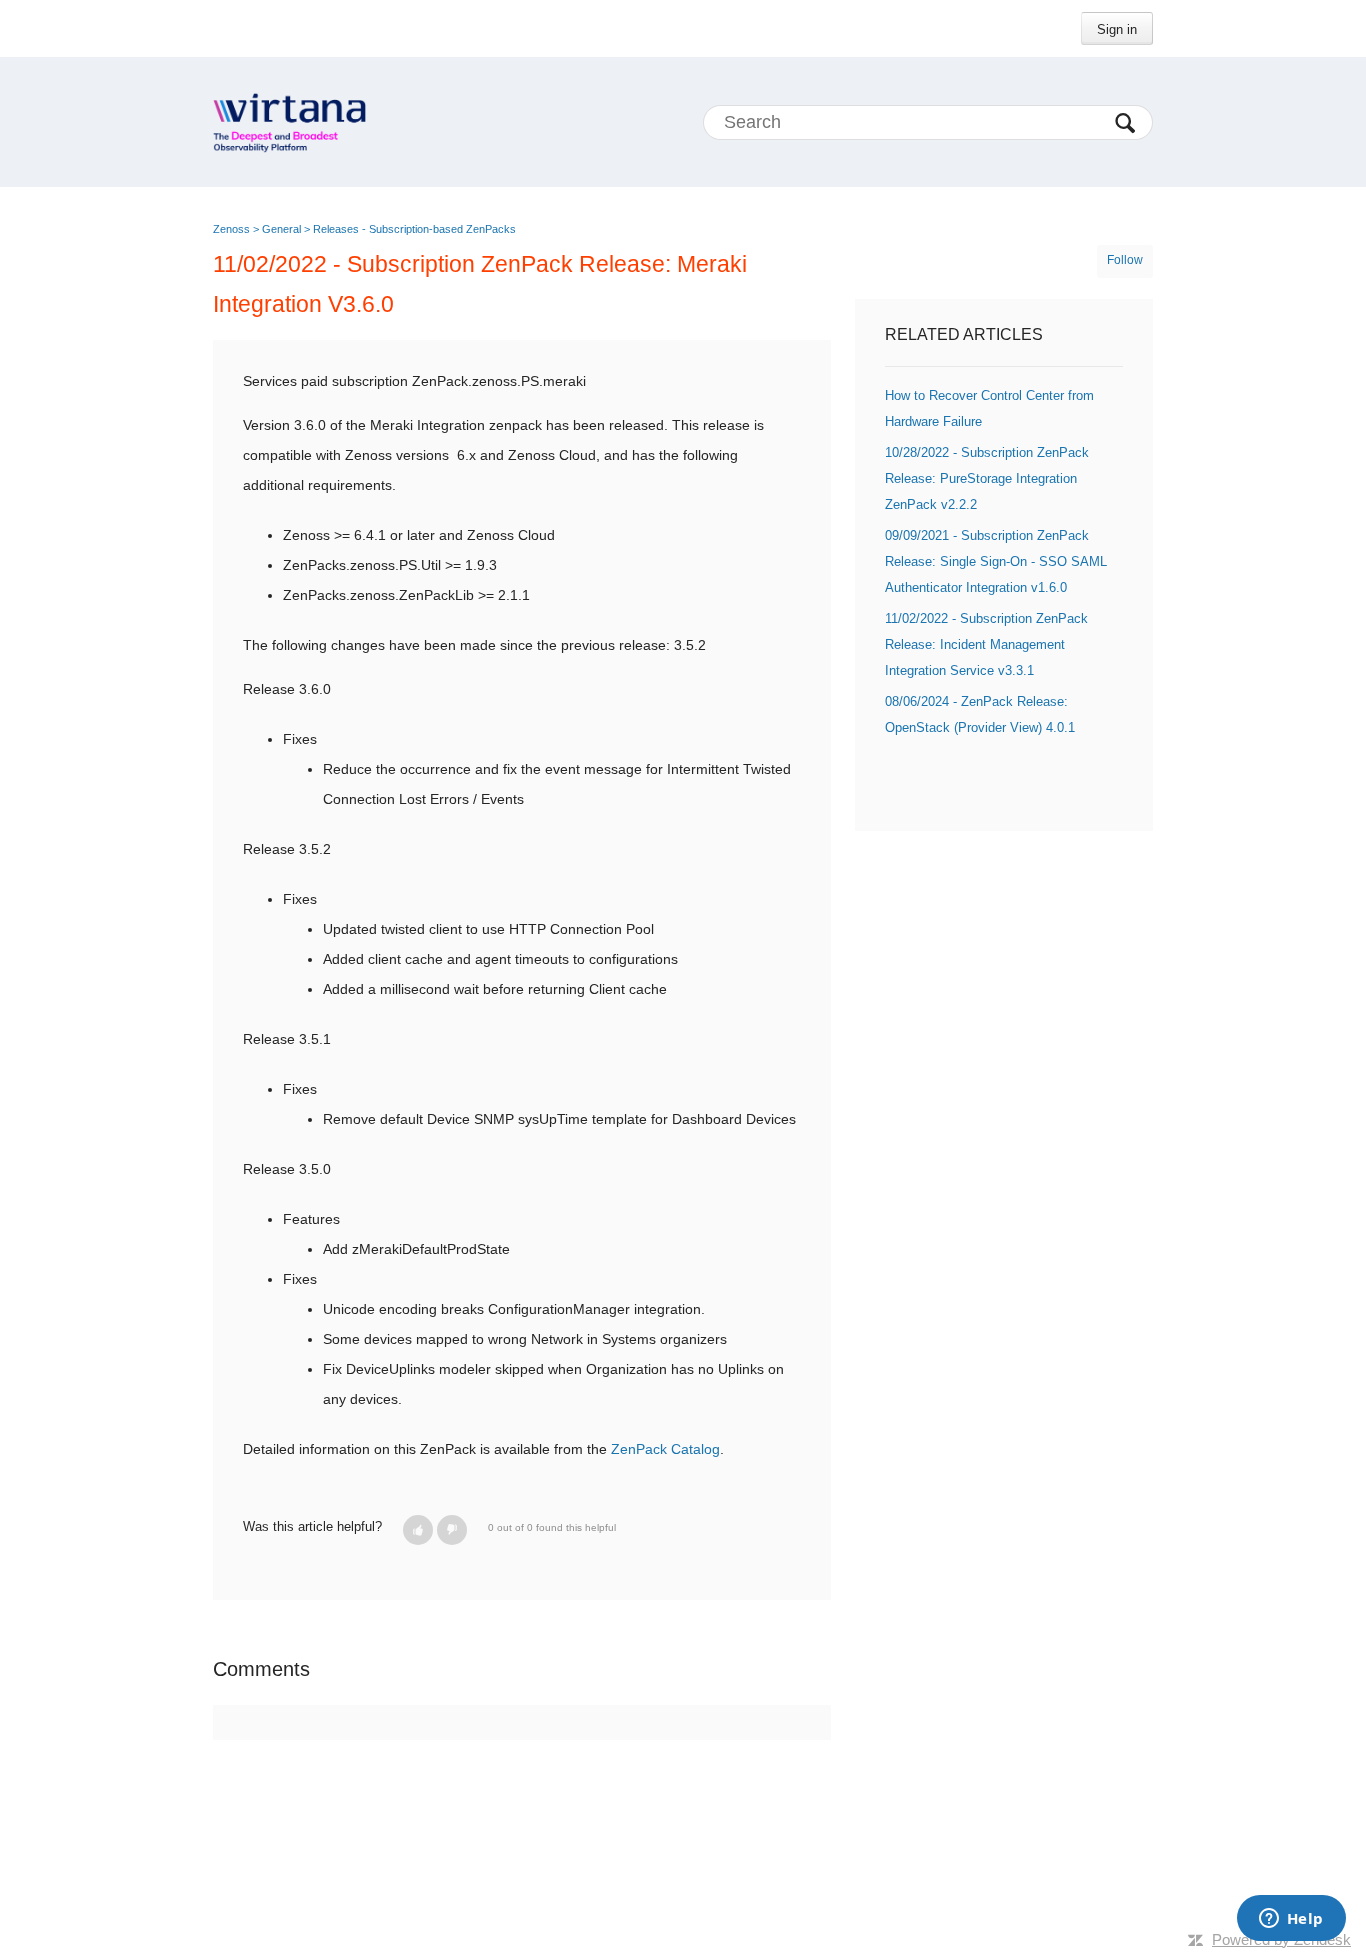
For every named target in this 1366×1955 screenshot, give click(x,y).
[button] (418, 1530)
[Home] (289, 122)
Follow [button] (1125, 260)
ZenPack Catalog (665, 1449)
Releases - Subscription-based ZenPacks (414, 229)
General (281, 229)
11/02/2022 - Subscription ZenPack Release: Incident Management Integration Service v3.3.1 (986, 644)
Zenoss (231, 229)
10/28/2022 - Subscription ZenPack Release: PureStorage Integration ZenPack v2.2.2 (987, 478)
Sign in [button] (1117, 29)
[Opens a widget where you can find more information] (1291, 1920)
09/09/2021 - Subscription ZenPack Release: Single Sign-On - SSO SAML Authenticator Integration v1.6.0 (996, 561)
